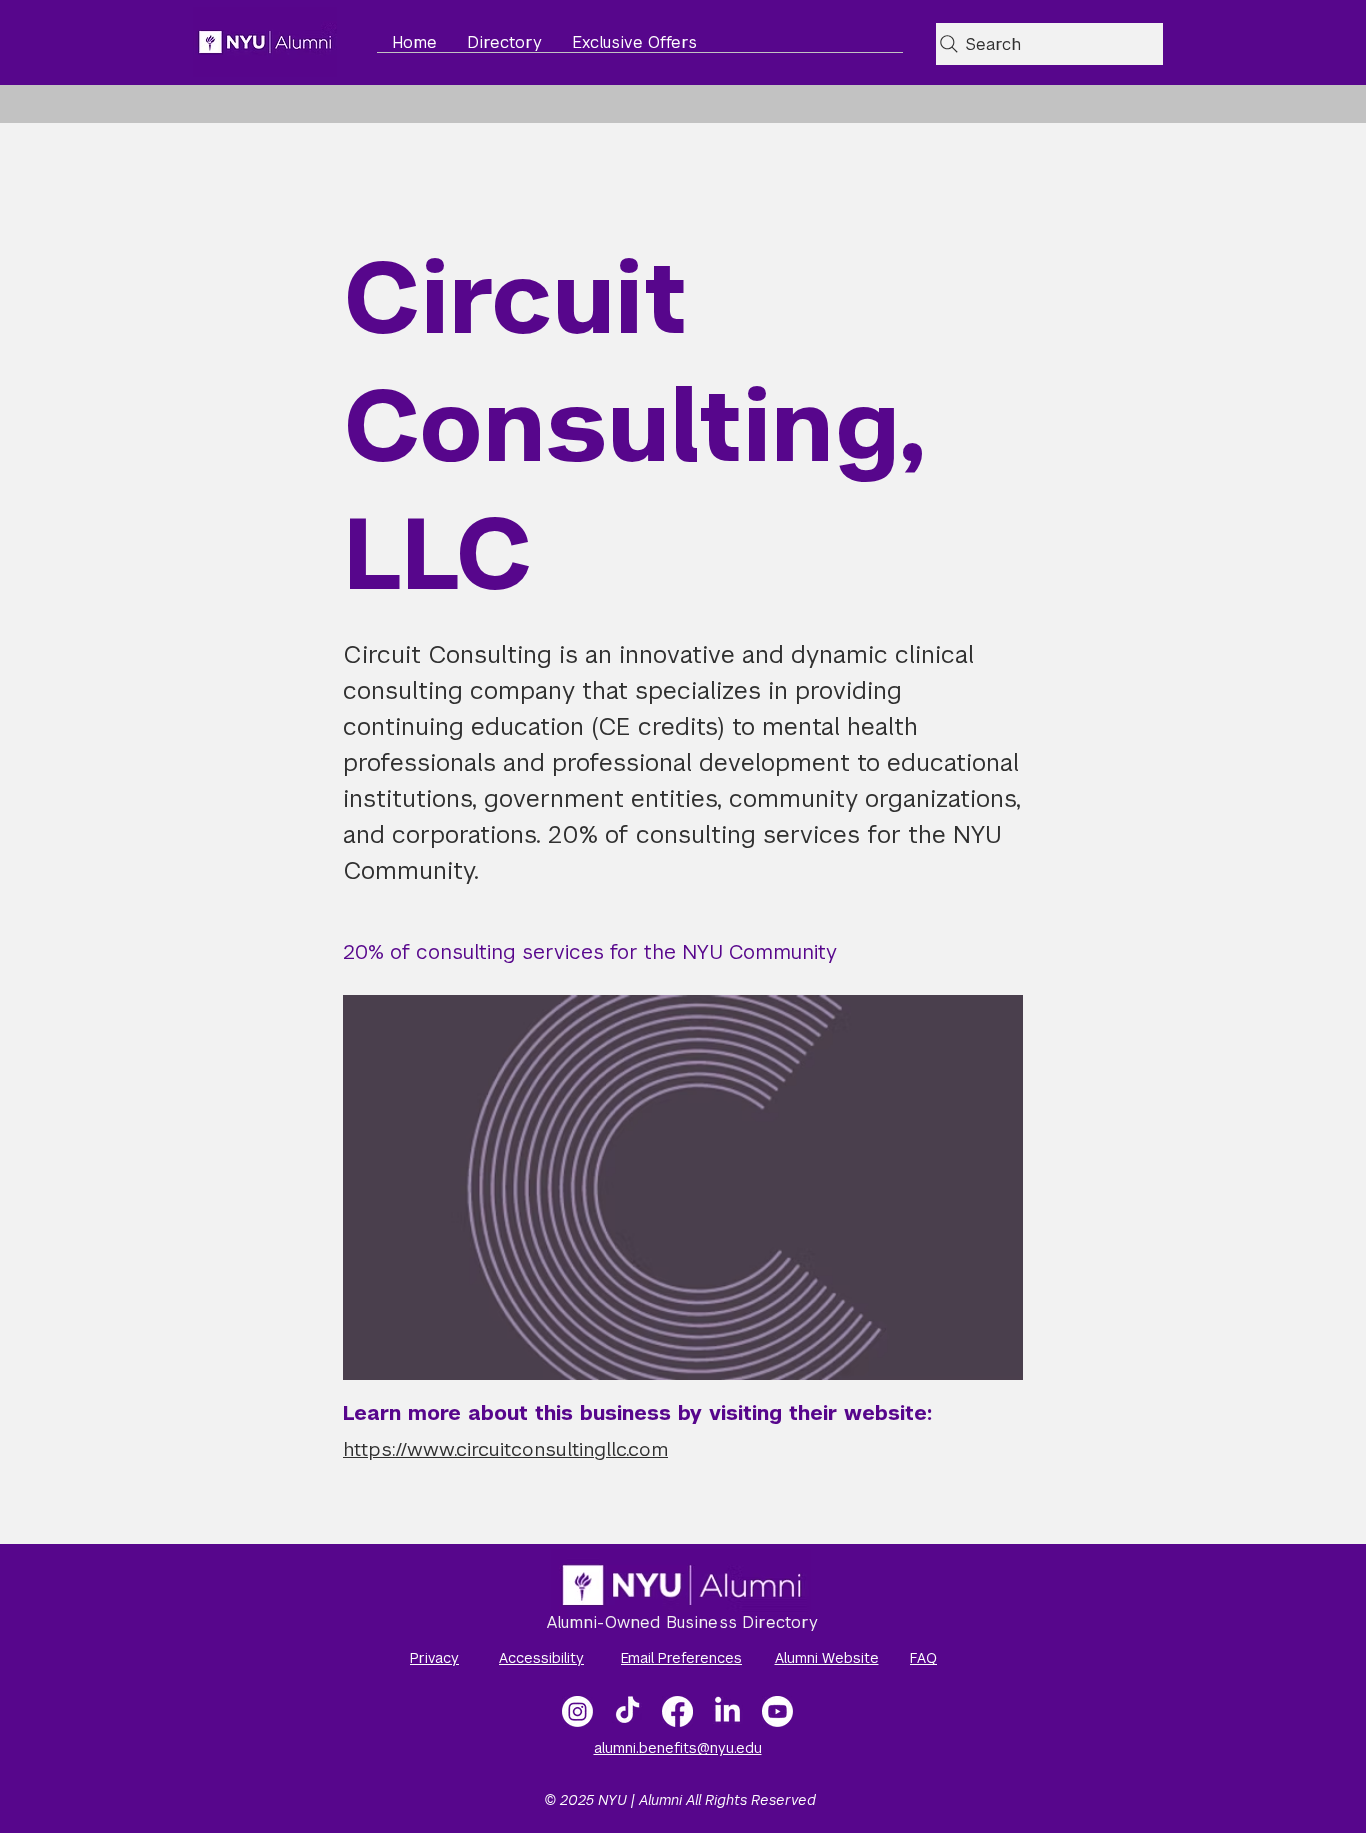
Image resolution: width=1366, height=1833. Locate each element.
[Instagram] (577, 1711)
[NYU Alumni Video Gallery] (777, 1711)
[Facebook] (677, 1711)
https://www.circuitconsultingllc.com (505, 1449)
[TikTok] (627, 1711)
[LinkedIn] (727, 1711)
